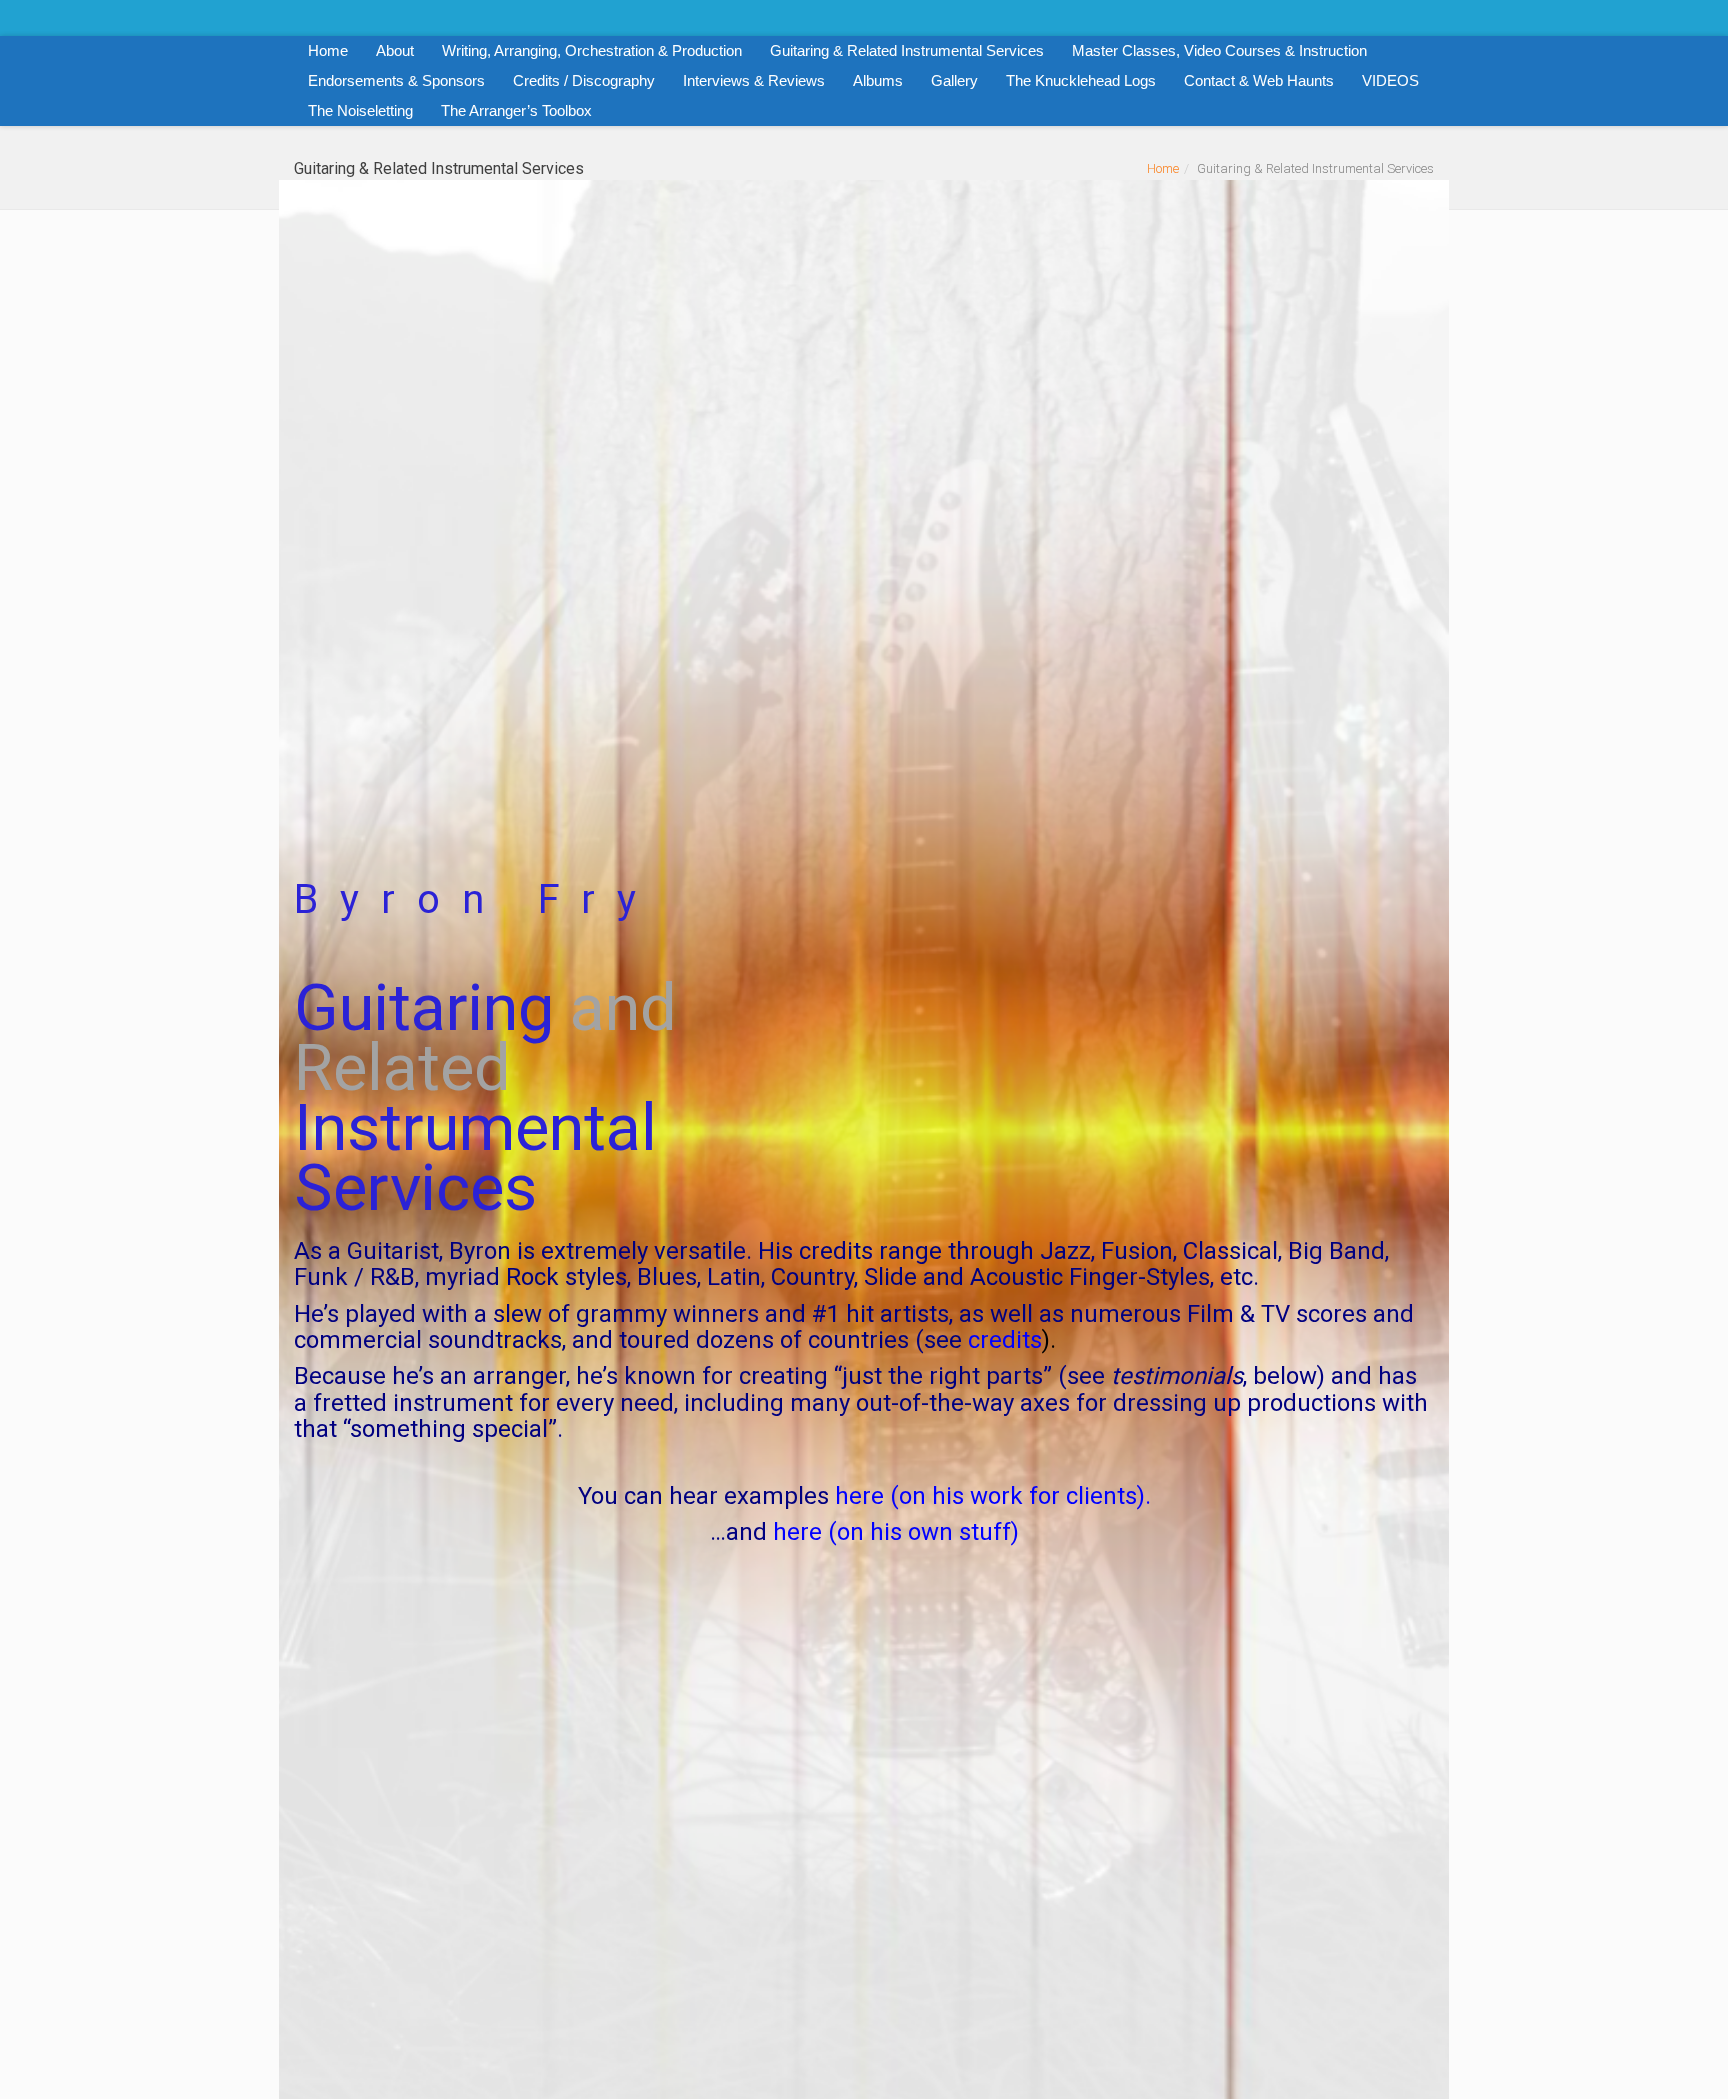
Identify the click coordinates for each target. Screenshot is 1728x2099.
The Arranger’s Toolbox (516, 110)
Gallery (954, 80)
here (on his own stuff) (896, 1532)
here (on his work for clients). (993, 1496)
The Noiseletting (360, 110)
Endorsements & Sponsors (396, 80)
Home (328, 50)
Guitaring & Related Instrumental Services (907, 50)
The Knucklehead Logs (1081, 80)
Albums (878, 80)
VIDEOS (1390, 80)
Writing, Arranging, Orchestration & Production (592, 50)
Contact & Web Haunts (1259, 80)
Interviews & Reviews (754, 80)
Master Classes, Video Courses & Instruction (1219, 50)
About (395, 50)
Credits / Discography (584, 80)
